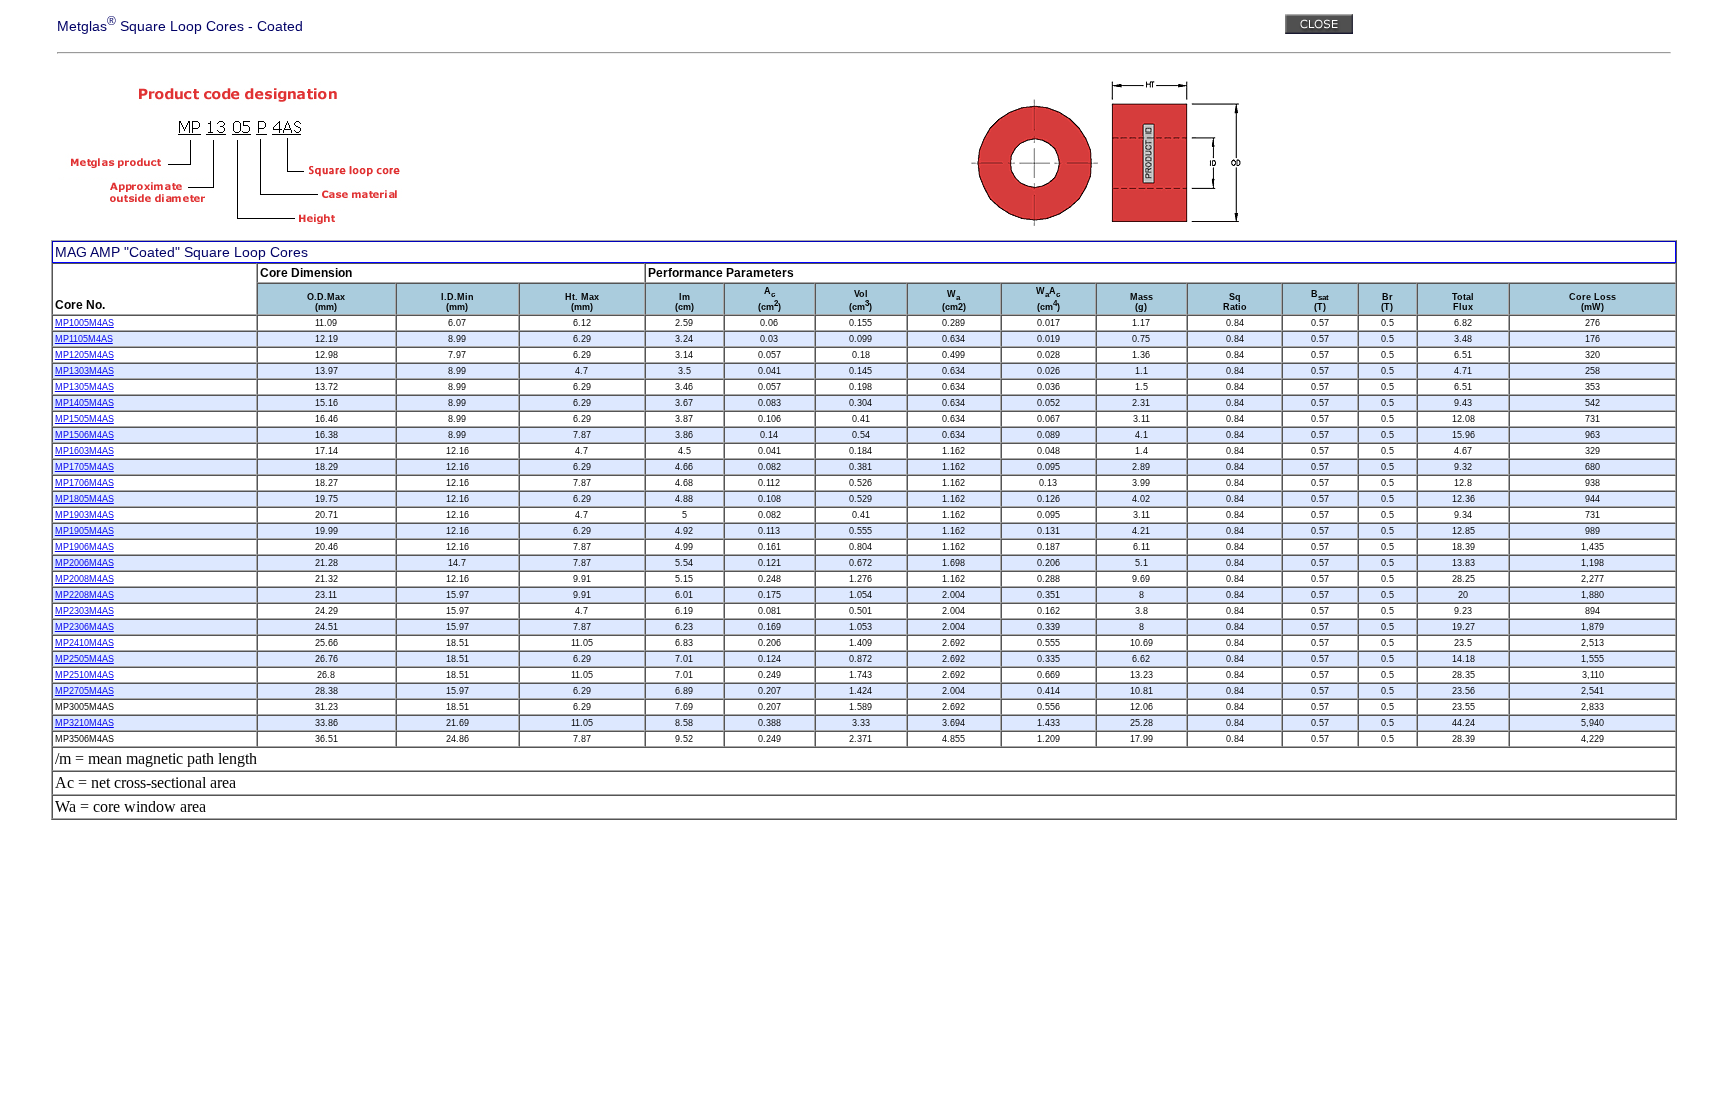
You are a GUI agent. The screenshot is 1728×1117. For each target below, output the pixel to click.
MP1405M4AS (84, 403)
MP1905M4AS (84, 531)
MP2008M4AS (84, 579)
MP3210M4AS (84, 723)
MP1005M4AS (84, 323)
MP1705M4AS (84, 467)
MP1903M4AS (84, 515)
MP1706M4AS (84, 483)
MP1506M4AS (84, 435)
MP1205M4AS (84, 355)
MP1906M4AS (84, 547)
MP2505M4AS (84, 659)
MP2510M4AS (84, 675)
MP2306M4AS (84, 627)
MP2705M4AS (84, 691)
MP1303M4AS (84, 371)
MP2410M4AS (84, 643)
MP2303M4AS (84, 611)
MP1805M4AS (84, 499)
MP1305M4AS (84, 387)
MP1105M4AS (84, 339)
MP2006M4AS (84, 563)
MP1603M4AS (84, 451)
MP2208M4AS (84, 595)
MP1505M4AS (84, 419)
